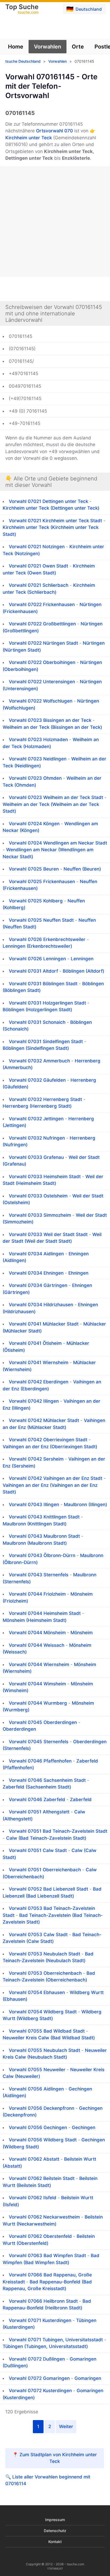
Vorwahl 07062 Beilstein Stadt (42, 2178)
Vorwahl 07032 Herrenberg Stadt (45, 1099)
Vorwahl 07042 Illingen (34, 1401)
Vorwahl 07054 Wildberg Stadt (43, 2012)
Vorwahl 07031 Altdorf (33, 971)
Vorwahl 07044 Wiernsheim (39, 1664)
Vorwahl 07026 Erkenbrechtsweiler (47, 939)
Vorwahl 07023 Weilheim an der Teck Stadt (56, 797)
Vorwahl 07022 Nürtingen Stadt (43, 643)
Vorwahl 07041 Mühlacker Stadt (44, 1324)
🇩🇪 (84, 9)
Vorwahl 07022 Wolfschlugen (41, 701)
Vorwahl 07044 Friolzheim (37, 1594)
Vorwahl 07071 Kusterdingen (40, 2320)
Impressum (55, 2520)
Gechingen (84, 2127)
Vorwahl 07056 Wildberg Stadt (43, 2140)
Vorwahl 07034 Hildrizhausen (41, 1305)
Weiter (66, 2426)
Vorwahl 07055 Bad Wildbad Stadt (47, 2031)
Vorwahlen (48, 47)
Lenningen (82, 959)
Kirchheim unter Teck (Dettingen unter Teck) (51, 508)
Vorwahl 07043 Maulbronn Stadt (44, 1536)
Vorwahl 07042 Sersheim (36, 1459)
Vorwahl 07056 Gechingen (38, 2127)
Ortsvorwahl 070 (54, 131)
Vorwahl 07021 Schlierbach (39, 585)
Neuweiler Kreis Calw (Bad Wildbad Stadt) (49, 2038)
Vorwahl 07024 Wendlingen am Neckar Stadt (58, 843)
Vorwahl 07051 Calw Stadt (38, 1850)
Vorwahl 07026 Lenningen (37, 959)
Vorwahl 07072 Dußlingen (37, 2359)
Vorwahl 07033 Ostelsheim (38, 1196)
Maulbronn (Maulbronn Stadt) (35, 1543)
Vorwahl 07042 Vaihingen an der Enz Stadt (56, 1478)
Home (16, 47)
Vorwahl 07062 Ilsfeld (33, 2198)
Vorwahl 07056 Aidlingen (36, 2089)
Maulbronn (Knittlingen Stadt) (35, 1524)
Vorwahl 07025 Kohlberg (36, 901)
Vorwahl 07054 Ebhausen (37, 1992)
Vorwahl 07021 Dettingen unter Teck (48, 501)
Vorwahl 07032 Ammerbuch (39, 1061)
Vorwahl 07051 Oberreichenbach (45, 1870)
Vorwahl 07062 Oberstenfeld (40, 2236)
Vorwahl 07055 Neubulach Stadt (44, 2050)
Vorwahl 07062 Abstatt (34, 2159)
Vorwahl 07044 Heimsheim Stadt (45, 1613)
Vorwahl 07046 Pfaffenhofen (40, 1761)
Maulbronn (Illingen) (85, 1504)
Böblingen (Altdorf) (83, 971)
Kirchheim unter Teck (29, 138)
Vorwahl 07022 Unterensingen (42, 682)
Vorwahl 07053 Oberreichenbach (45, 1973)
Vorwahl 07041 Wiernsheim (39, 1362)
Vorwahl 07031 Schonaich (37, 1022)
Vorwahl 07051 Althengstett (39, 1812)
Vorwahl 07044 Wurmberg (38, 1703)
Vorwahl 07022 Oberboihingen (42, 662)
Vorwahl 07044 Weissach (37, 1645)
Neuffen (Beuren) (82, 869)
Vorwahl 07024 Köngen (34, 824)
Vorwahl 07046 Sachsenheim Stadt (47, 1780)
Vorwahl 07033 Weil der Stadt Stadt (48, 1234)
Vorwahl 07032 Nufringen (37, 1138)
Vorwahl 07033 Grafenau (36, 1157)
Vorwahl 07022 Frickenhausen (42, 604)
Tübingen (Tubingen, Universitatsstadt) (45, 2346)
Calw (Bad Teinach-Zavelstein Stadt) (46, 1838)
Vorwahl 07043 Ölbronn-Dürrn (42, 1555)
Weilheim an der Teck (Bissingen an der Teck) (52, 727)
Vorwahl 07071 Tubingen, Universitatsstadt (56, 2340)
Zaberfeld (81, 1800)
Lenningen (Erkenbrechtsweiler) (37, 946)
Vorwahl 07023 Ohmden (35, 778)
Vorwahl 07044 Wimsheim (37, 1684)
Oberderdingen (19, 1729)
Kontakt (55, 2542)
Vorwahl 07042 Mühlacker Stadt (44, 1420)
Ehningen (78, 1273)
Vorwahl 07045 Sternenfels (39, 1742)
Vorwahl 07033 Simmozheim (40, 1215)
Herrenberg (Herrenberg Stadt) (37, 1106)
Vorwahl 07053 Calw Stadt (38, 1935)
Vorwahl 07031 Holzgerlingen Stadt (47, 1003)
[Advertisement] (55, 222)
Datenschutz (55, 2531)
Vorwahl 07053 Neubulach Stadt (44, 1954)
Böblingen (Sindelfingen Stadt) (36, 1048)
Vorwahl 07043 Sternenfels (39, 1575)
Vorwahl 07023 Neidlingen (38, 759)
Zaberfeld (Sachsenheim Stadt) (37, 1787)
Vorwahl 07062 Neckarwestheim (44, 2217)
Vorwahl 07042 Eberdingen (39, 1382)
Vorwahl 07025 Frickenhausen (42, 882)
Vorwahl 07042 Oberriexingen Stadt (48, 1440)
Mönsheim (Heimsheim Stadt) (35, 1620)
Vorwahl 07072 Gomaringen (39, 2378)
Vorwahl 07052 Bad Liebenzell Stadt (48, 1889)
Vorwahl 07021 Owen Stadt (38, 566)
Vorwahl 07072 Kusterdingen (40, 2391)
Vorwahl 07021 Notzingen (37, 547)
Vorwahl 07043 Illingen (34, 1504)
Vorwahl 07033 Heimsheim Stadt (45, 1177)
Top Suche (22, 9)
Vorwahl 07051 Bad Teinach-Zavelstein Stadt (58, 1831)
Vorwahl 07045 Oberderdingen (43, 1722)
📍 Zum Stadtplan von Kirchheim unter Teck (55, 2458)
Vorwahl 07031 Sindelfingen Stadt (46, 1041)
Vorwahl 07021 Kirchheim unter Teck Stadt (55, 521)
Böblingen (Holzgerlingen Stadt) (37, 1010)
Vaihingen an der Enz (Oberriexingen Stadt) (50, 1447)
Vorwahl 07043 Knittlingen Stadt (44, 1517)
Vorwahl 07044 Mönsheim (37, 1633)
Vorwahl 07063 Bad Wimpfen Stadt (47, 2256)
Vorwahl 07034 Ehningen (36, 1273)
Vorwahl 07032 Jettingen (36, 1119)
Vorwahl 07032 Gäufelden (37, 1080)
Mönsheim (82, 1633)
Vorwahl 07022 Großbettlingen (42, 624)
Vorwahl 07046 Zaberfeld (37, 1800)
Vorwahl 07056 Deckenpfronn (42, 2108)
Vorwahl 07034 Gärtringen (38, 1285)
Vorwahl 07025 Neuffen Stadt (41, 920)
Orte (78, 47)
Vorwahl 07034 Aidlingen (36, 1254)
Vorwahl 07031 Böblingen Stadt (43, 984)
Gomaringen (88, 2378)
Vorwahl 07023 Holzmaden (38, 740)
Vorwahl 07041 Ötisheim (35, 1343)
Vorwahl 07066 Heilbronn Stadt (43, 2301)
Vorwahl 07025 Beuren (34, 869)
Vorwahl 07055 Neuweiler (37, 2070)
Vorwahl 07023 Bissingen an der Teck (50, 720)
